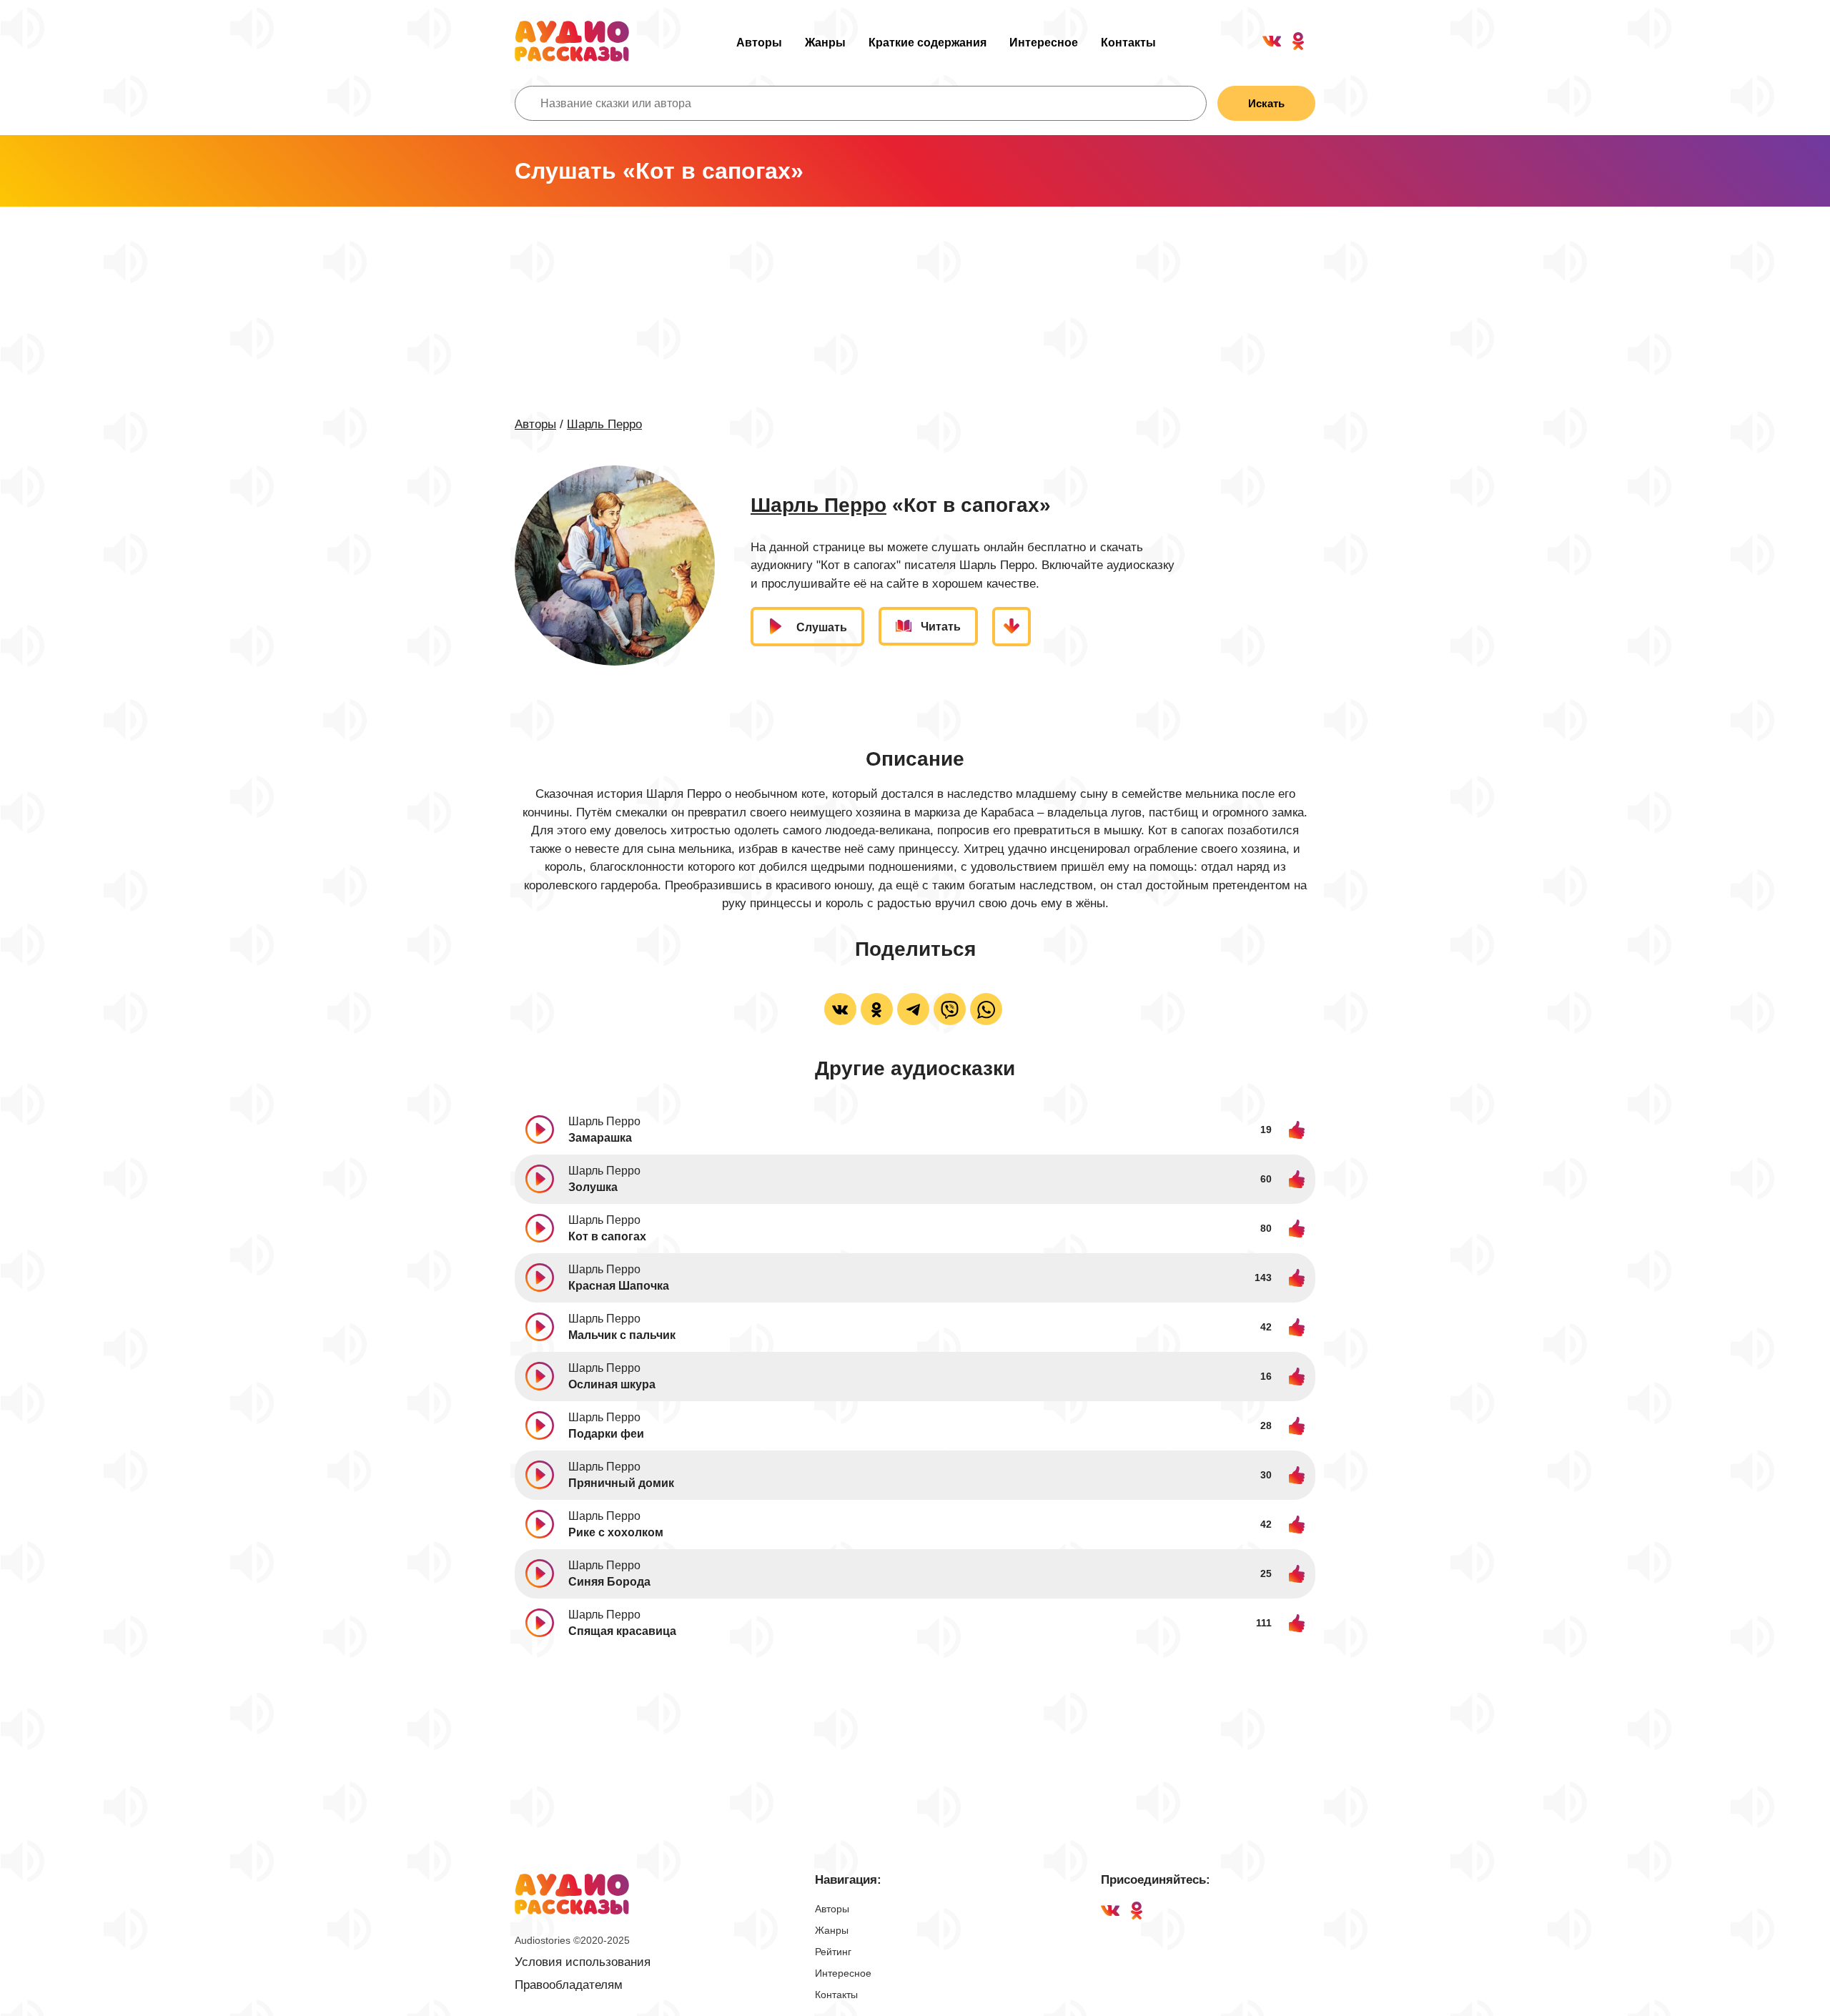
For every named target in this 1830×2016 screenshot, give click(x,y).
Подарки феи (606, 1434)
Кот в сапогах (607, 1236)
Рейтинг (833, 1952)
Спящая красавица (622, 1631)
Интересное (1044, 43)
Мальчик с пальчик (622, 1335)
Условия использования (583, 1962)
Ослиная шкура (612, 1384)
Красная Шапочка (619, 1286)
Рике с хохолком (616, 1532)
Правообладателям (569, 1985)
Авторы (759, 43)
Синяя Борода (609, 1582)
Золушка (593, 1187)
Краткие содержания (928, 43)
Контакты (1128, 43)
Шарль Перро (604, 424)
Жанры (825, 43)
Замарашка (600, 1138)
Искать (1266, 103)
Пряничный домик (621, 1483)
